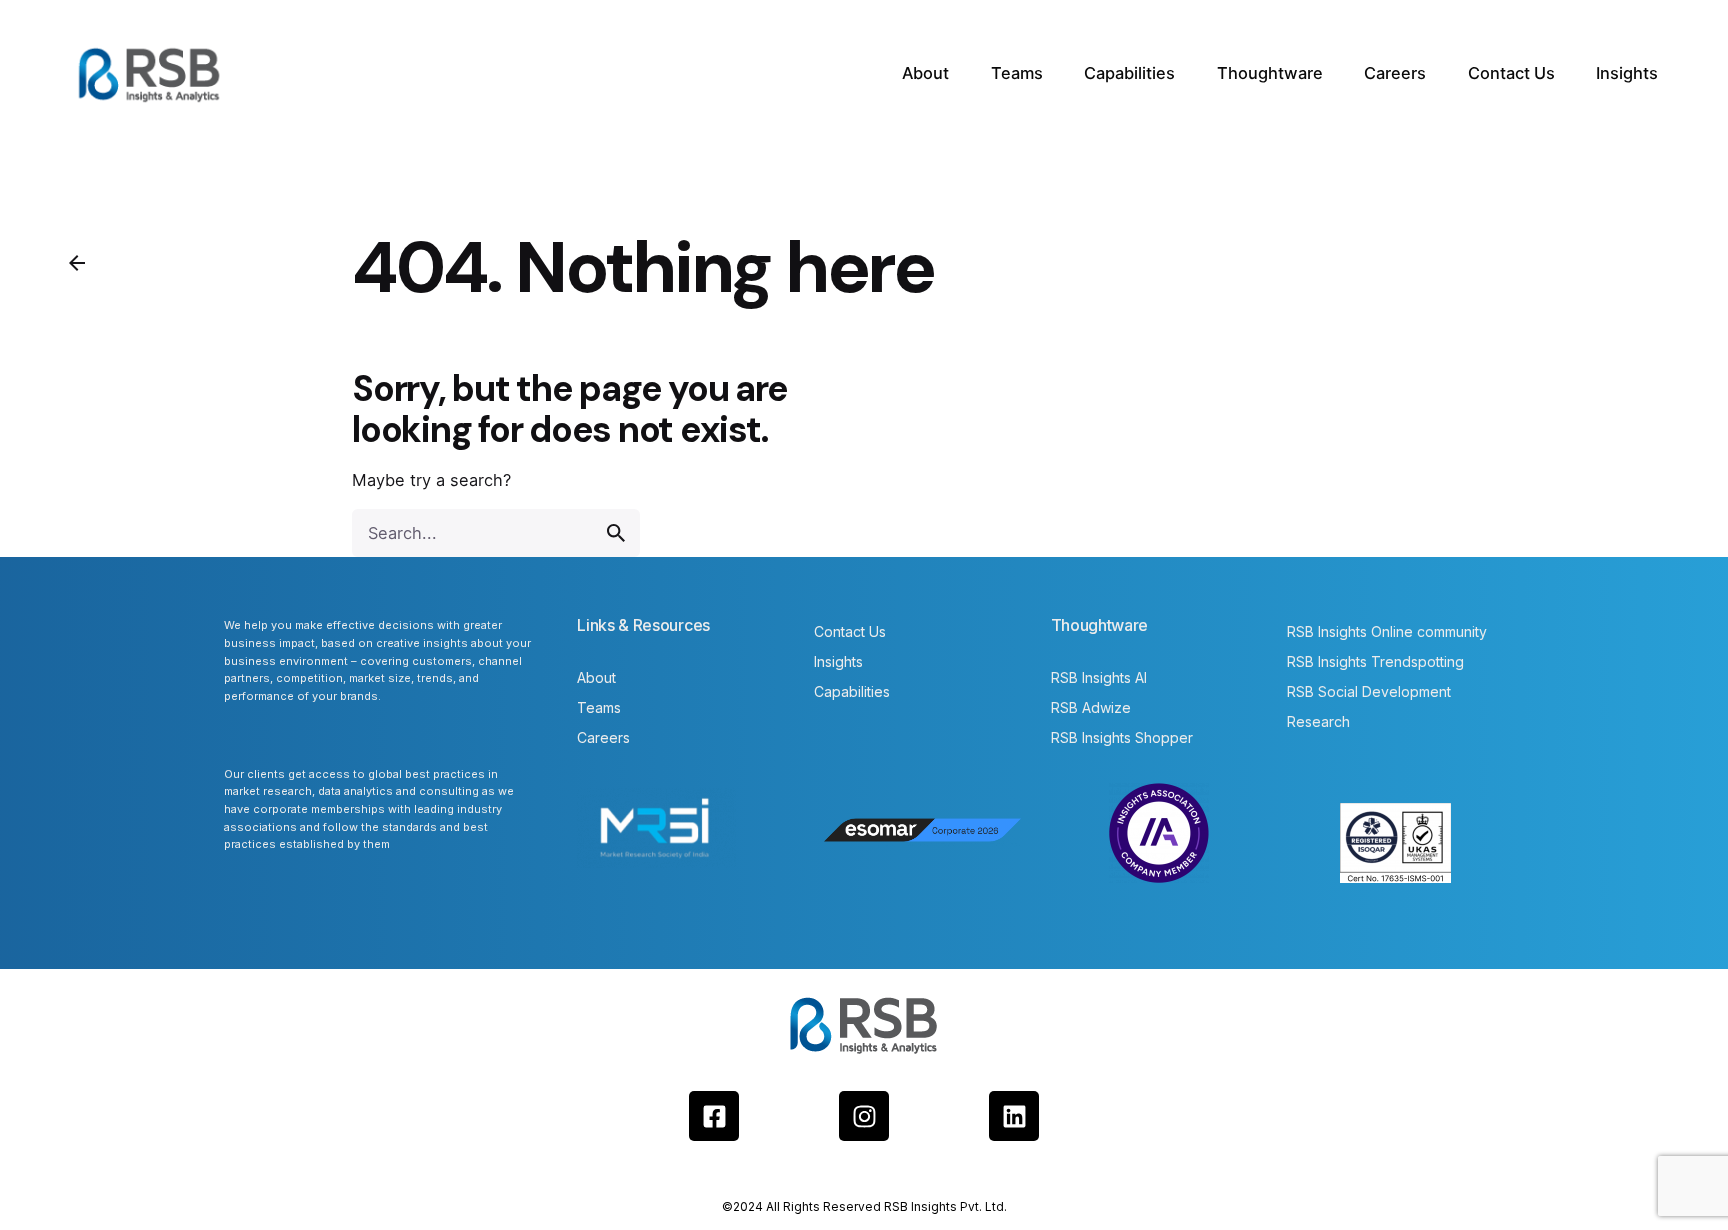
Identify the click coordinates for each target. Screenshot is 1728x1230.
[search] (616, 533)
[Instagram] (864, 1116)
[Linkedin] (1014, 1116)
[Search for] (496, 533)
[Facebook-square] (714, 1116)
